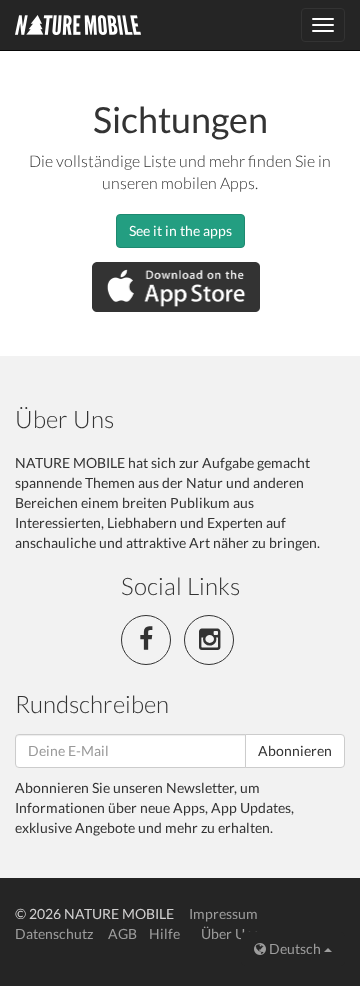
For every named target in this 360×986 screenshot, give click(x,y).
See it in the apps (180, 230)
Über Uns (230, 933)
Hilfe (164, 933)
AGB (122, 933)
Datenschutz (54, 933)
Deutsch (295, 948)
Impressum (223, 913)
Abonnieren (295, 750)
